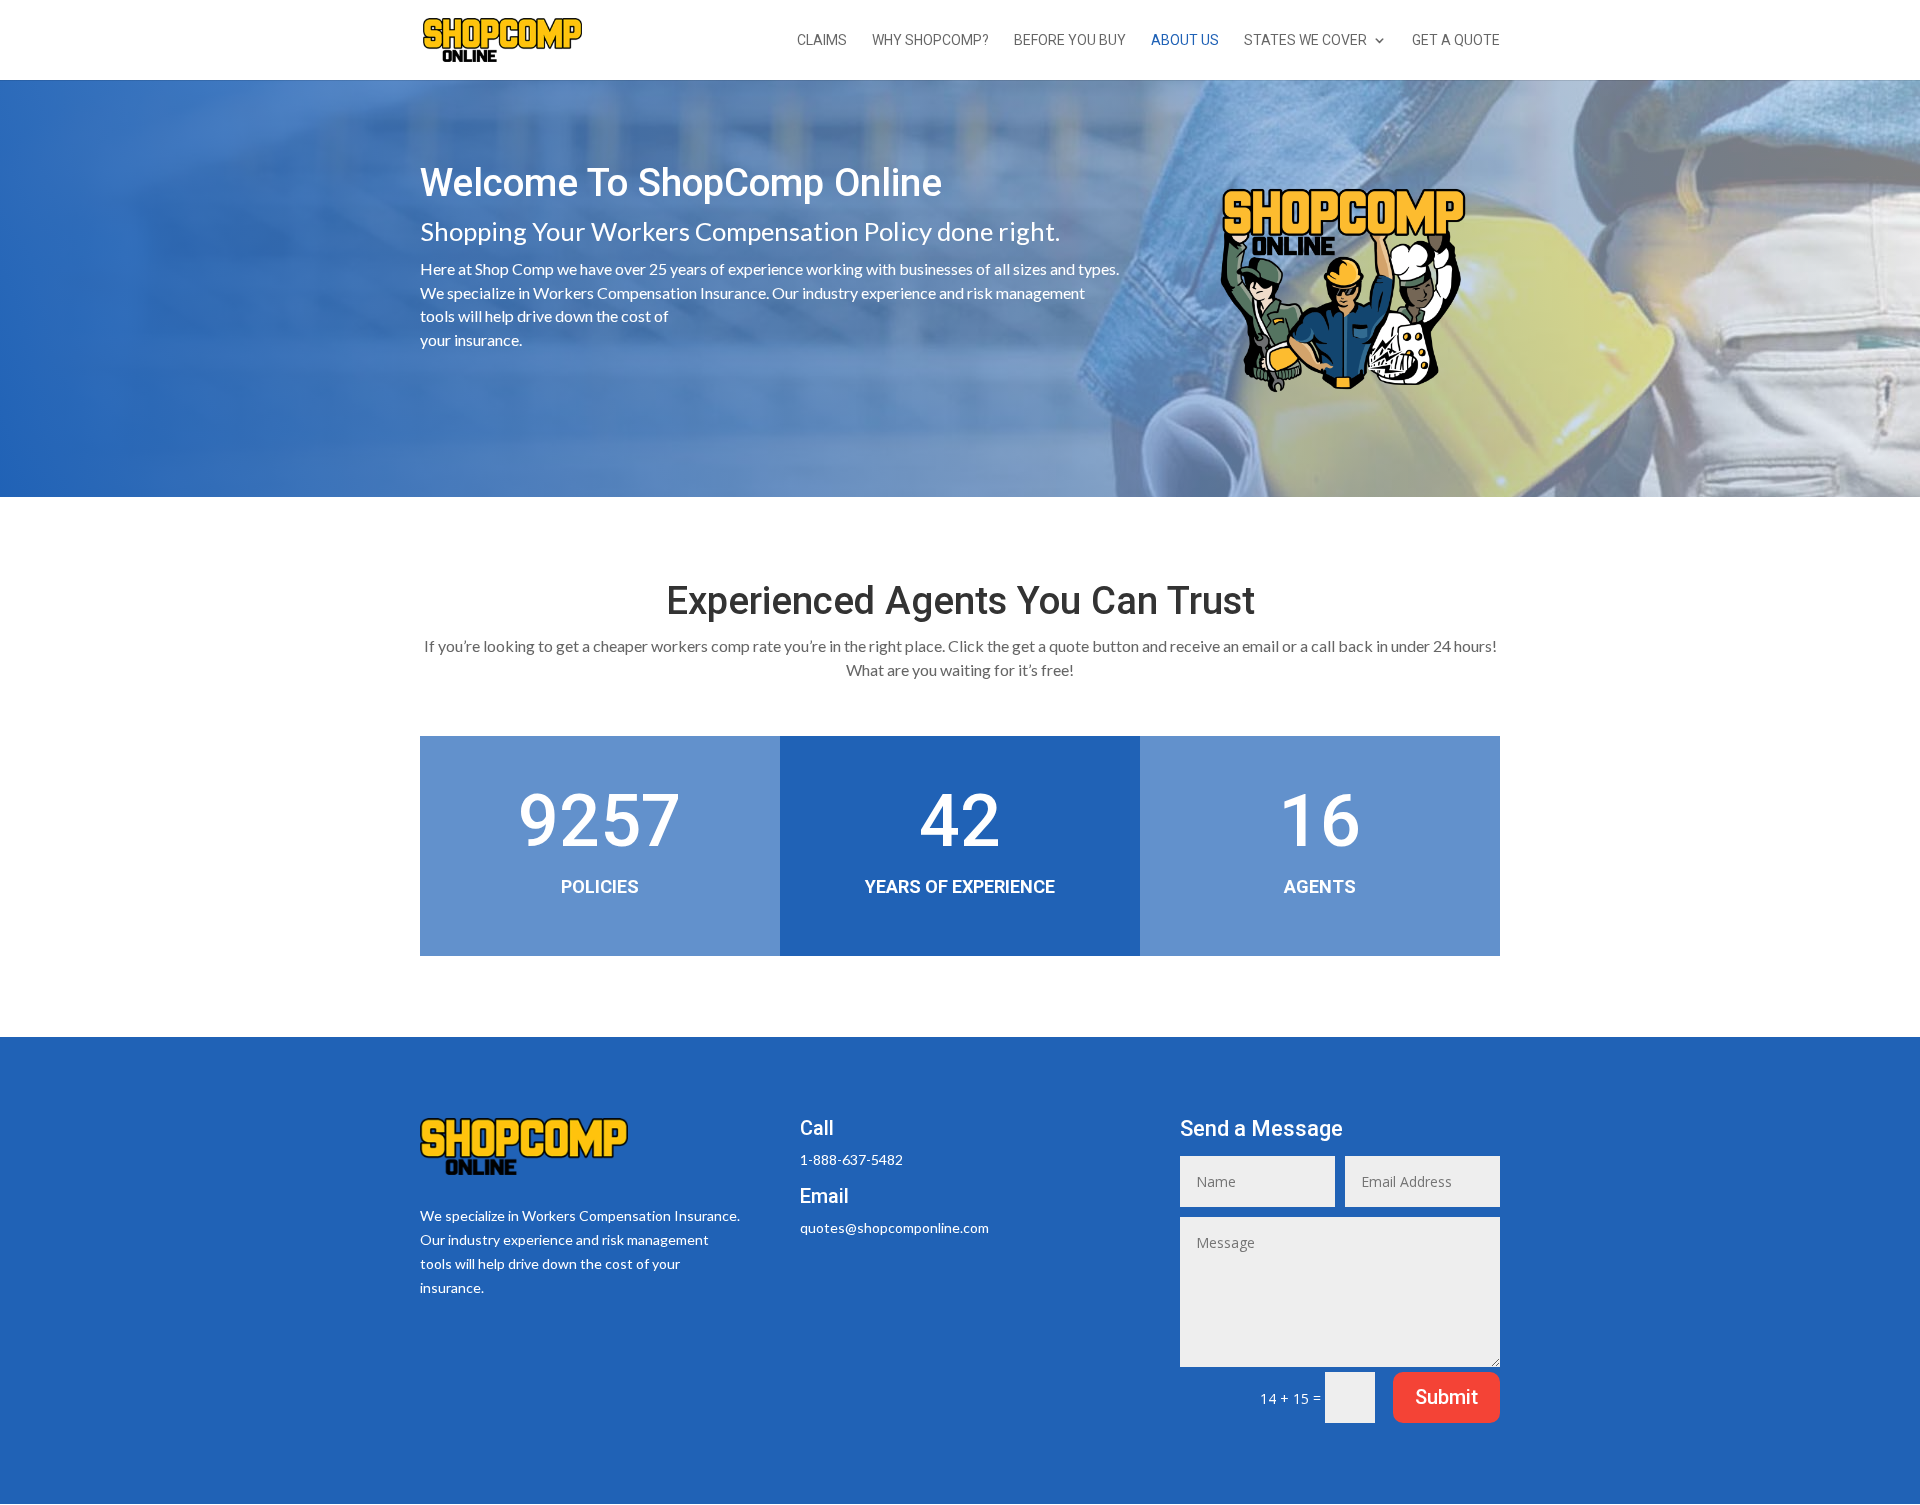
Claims (822, 40)
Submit (1446, 1397)
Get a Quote (1456, 40)
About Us (1185, 40)
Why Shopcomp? (930, 40)
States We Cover (1305, 40)
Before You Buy (1070, 40)
